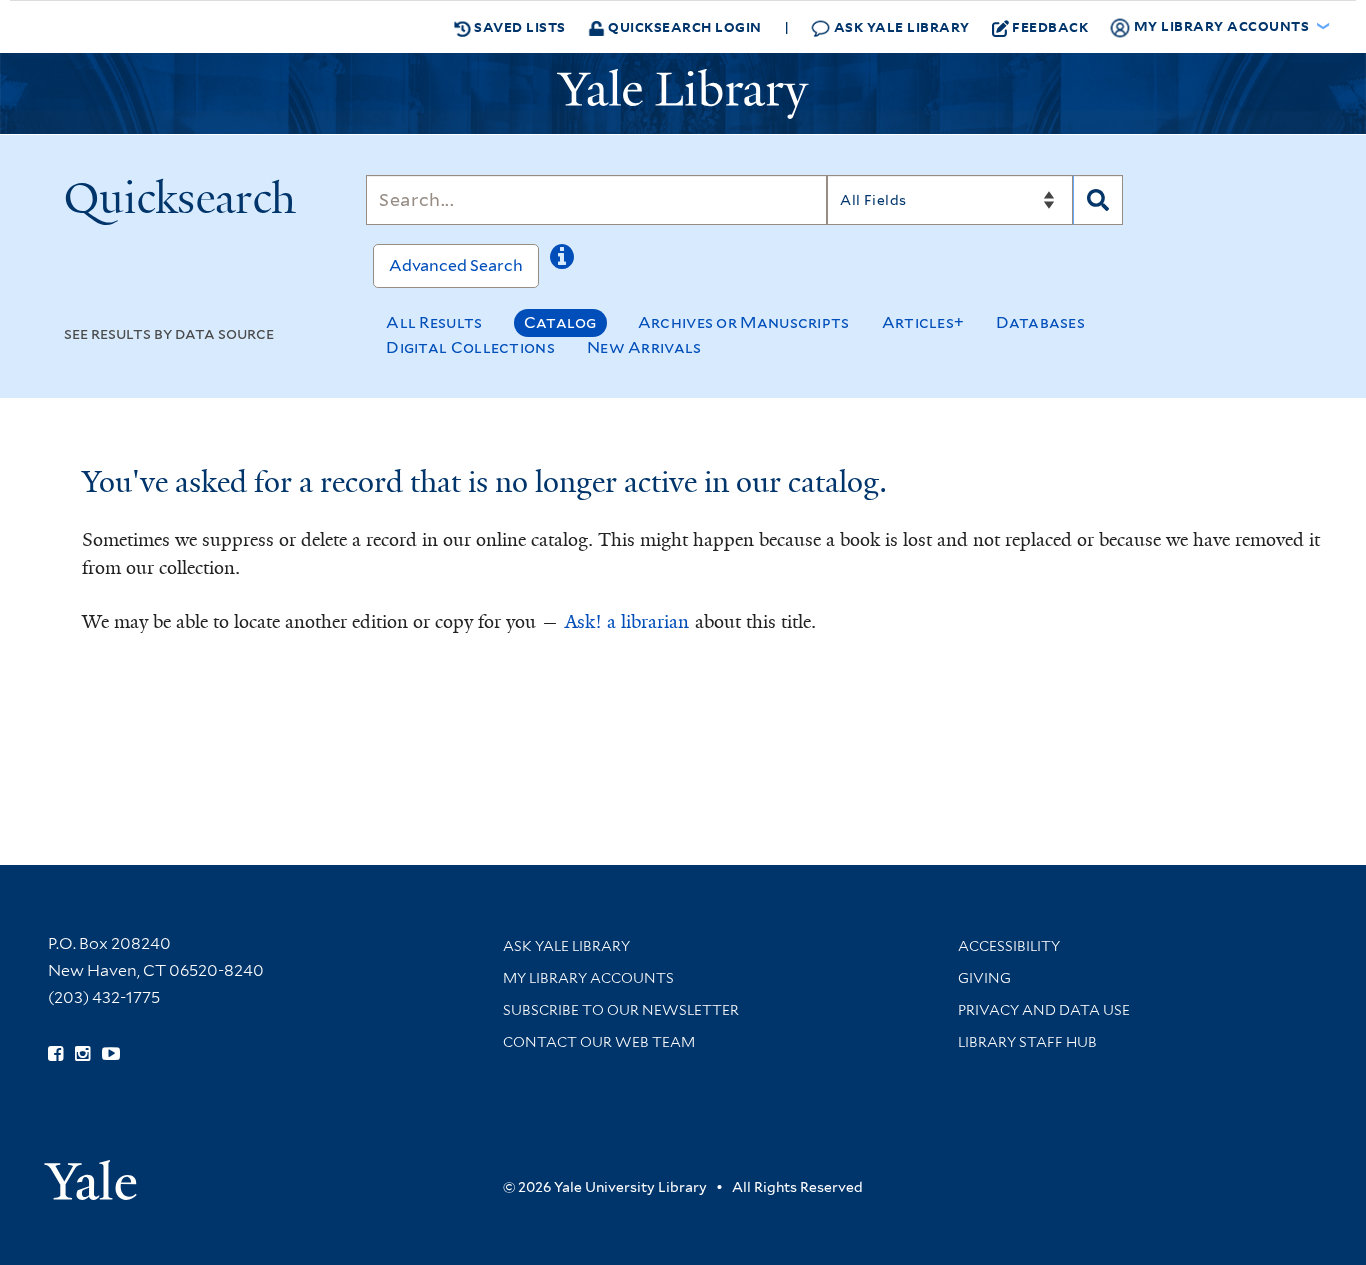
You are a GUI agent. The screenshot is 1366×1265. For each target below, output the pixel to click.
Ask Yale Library (900, 26)
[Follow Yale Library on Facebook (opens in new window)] (55, 1054)
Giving (984, 978)
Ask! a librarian (627, 622)
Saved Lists (518, 26)
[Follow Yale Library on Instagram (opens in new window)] (82, 1054)
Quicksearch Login (683, 26)
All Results (434, 322)
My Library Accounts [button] (1221, 25)
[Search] (1098, 200)
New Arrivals (644, 347)
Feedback (1050, 26)
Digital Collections (470, 347)
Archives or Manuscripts (744, 322)
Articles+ (923, 322)
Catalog (560, 322)
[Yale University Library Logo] (683, 94)
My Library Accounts (588, 978)
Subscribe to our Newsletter (621, 1010)
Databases (1040, 322)
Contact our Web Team (599, 1042)
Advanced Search (456, 265)
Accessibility (1009, 946)
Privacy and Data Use (1044, 1010)
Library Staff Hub (1027, 1042)
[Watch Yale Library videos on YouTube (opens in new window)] (111, 1054)
